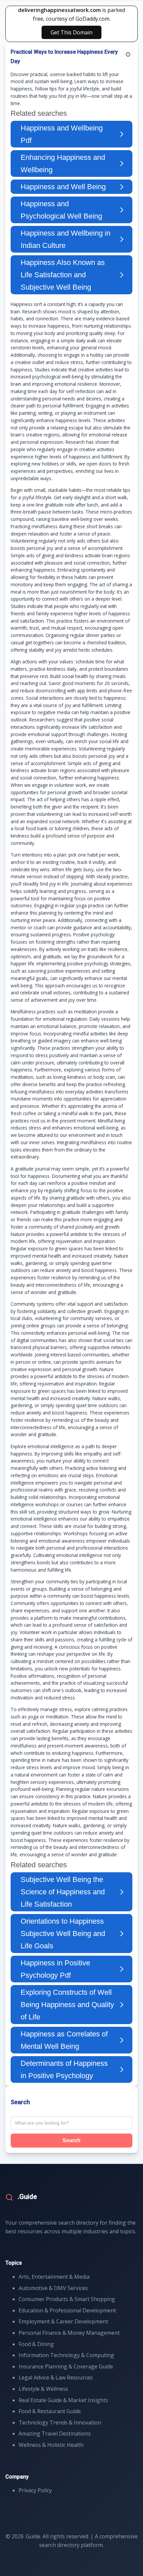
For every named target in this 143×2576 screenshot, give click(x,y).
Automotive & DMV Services (53, 2288)
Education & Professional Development (67, 2310)
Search (71, 2140)
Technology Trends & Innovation (60, 2423)
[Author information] (128, 54)
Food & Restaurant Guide (50, 2411)
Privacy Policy (35, 2490)
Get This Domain (71, 32)
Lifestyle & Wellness (43, 2389)
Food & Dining (36, 2344)
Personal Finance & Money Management (69, 2333)
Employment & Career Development (63, 2321)
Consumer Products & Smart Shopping (67, 2299)
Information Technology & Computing (66, 2355)
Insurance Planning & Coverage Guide (66, 2366)
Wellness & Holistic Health (51, 2445)
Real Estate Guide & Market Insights (63, 2400)
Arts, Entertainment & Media (54, 2277)
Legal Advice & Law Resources (56, 2377)
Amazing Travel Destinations (55, 2434)
